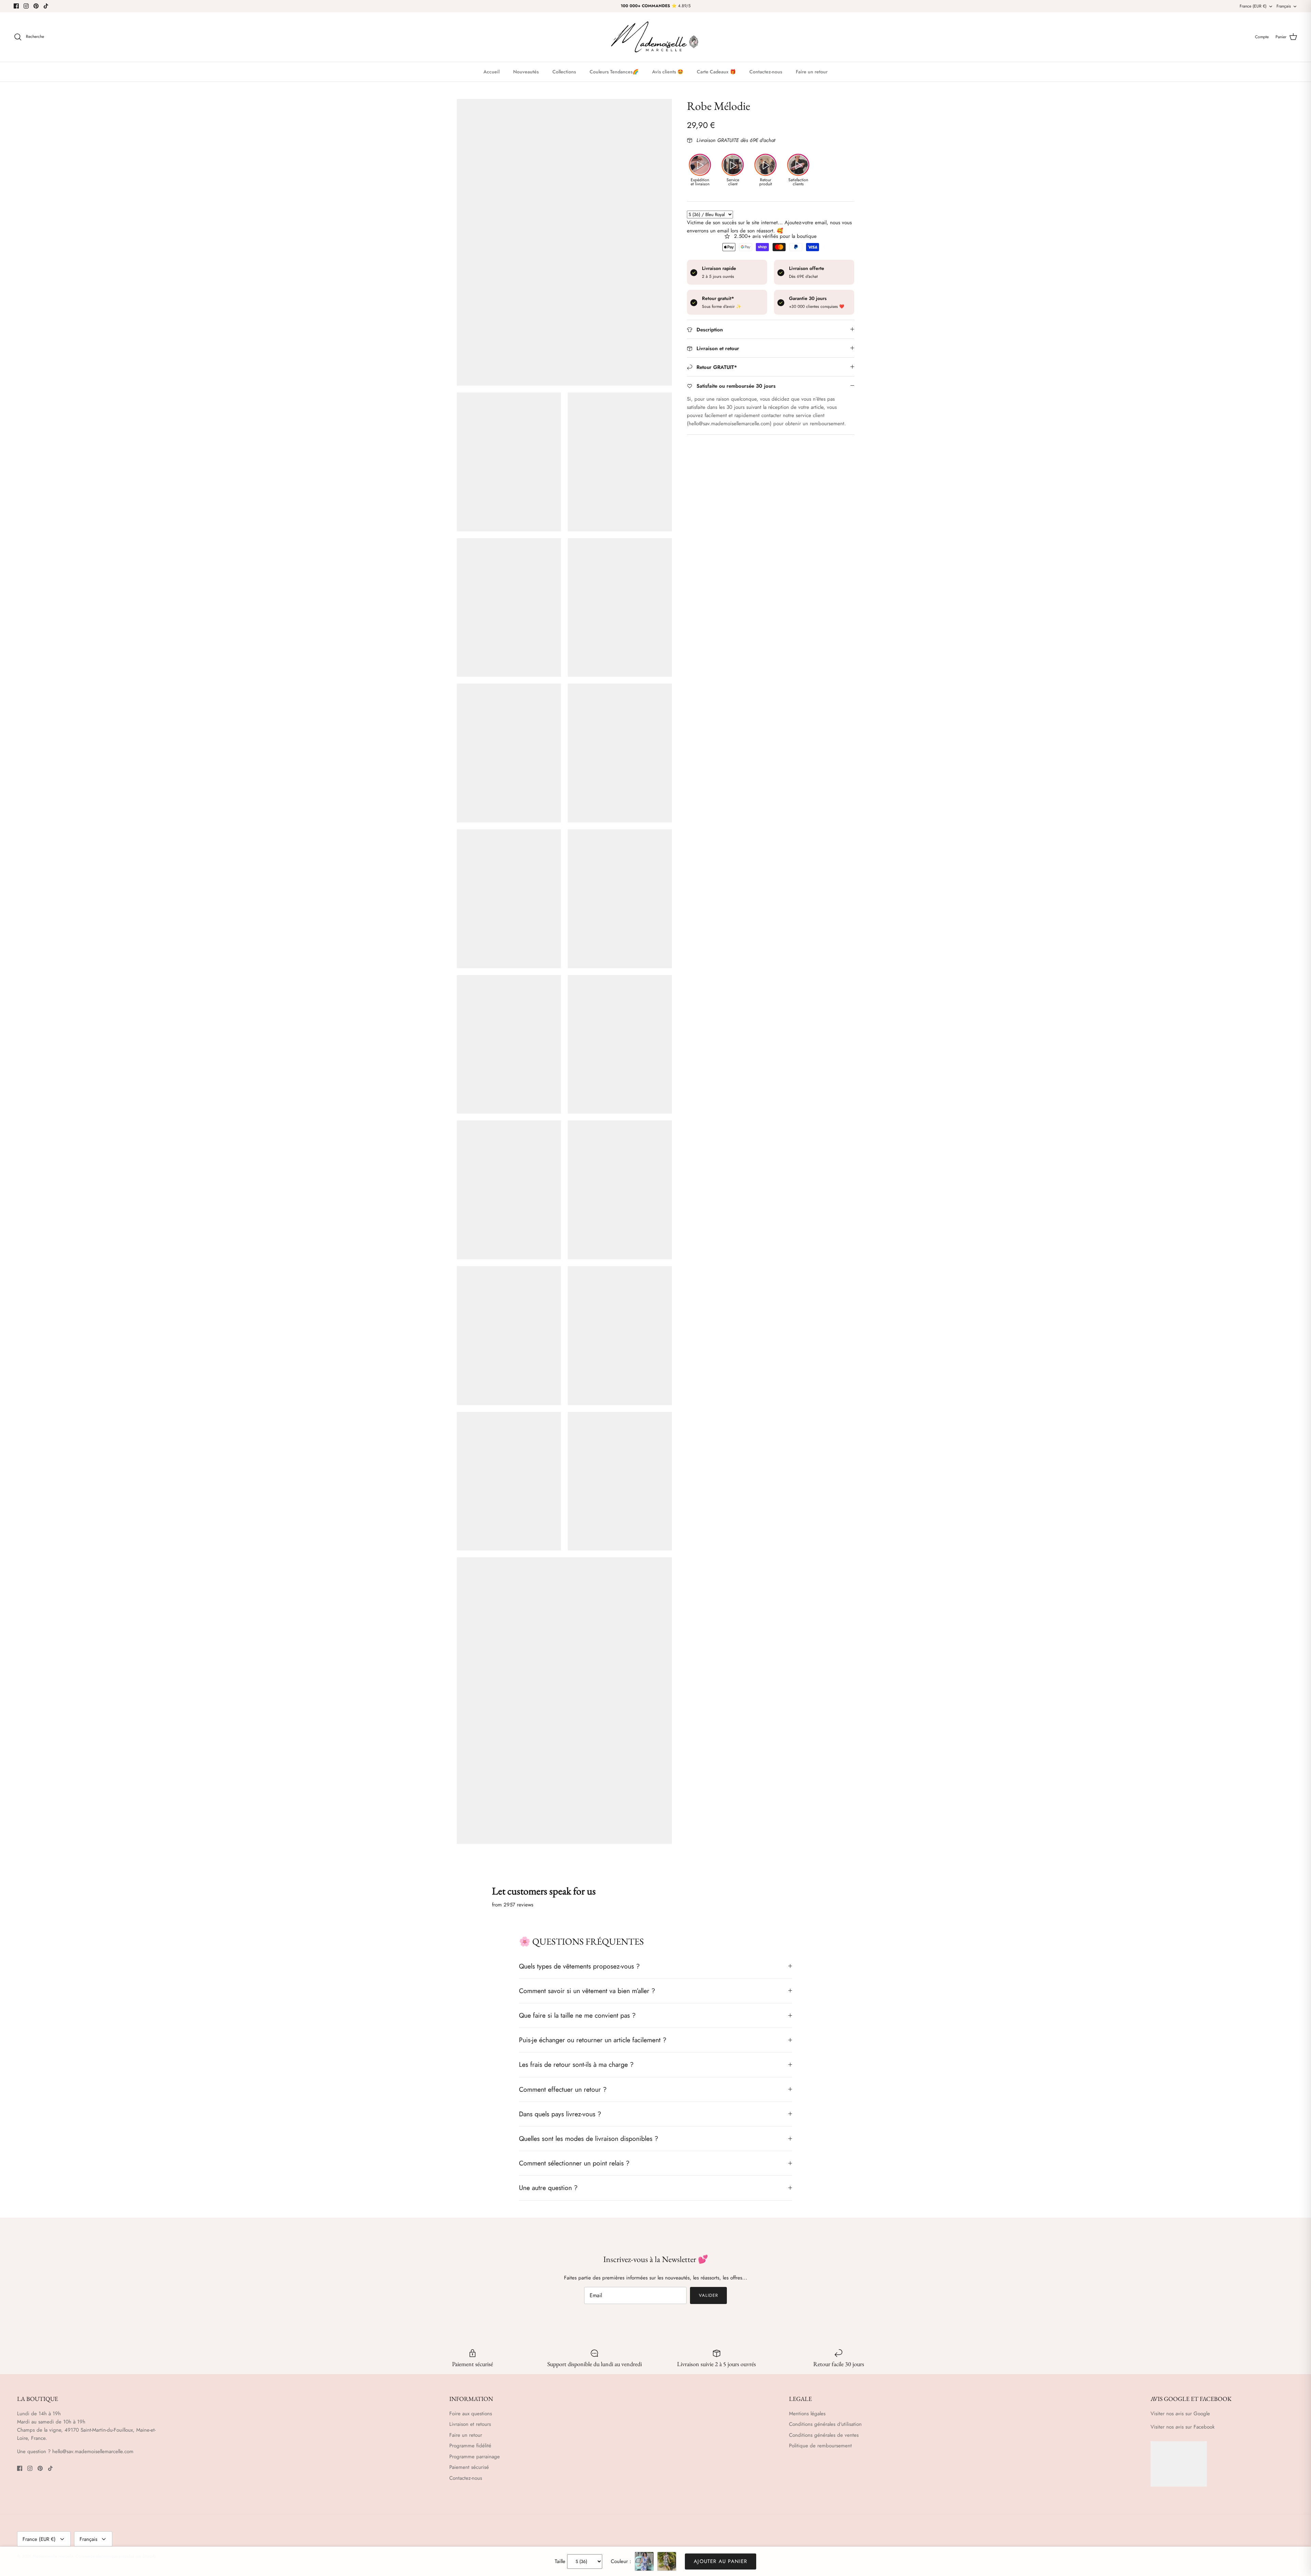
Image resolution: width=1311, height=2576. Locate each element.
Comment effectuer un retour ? (563, 2089)
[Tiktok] (46, 6)
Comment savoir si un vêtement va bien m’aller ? (587, 1991)
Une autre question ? (548, 2188)
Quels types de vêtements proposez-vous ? (579, 1966)
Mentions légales (807, 2414)
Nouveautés (526, 72)
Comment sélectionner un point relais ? (574, 2163)
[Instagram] (26, 6)
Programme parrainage (475, 2457)
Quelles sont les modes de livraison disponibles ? (589, 2138)
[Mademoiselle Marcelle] (655, 37)
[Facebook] (16, 6)
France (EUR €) (1253, 6)
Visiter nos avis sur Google (1180, 2414)
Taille (560, 2561)
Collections (564, 72)
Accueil (491, 72)
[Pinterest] (36, 6)
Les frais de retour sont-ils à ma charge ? (576, 2064)
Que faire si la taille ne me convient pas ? (577, 2015)
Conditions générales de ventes (824, 2435)
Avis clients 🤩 (668, 72)
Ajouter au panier (720, 2561)
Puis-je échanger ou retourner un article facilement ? (593, 2040)
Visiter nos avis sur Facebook (1183, 2427)
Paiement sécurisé (469, 2467)
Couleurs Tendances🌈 (614, 72)
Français (1284, 6)
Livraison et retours (470, 2424)
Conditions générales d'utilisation (825, 2424)
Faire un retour (812, 72)
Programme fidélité (470, 2446)
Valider (708, 2295)
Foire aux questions (471, 2414)
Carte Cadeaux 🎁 (716, 72)
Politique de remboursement (820, 2446)
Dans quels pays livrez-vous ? (560, 2114)
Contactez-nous (766, 72)
